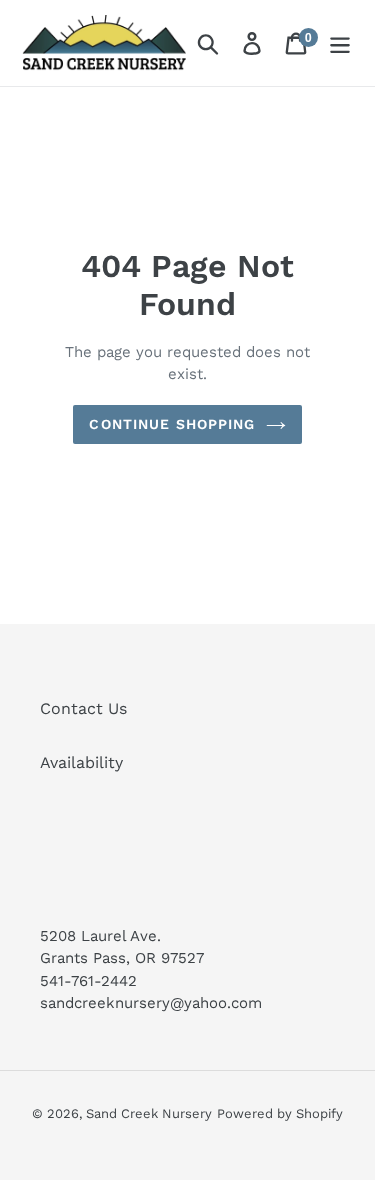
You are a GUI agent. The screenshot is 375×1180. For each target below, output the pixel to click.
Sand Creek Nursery (149, 1113)
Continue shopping (172, 424)
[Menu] (340, 43)
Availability (81, 762)
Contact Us (83, 708)
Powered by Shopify (280, 1113)
